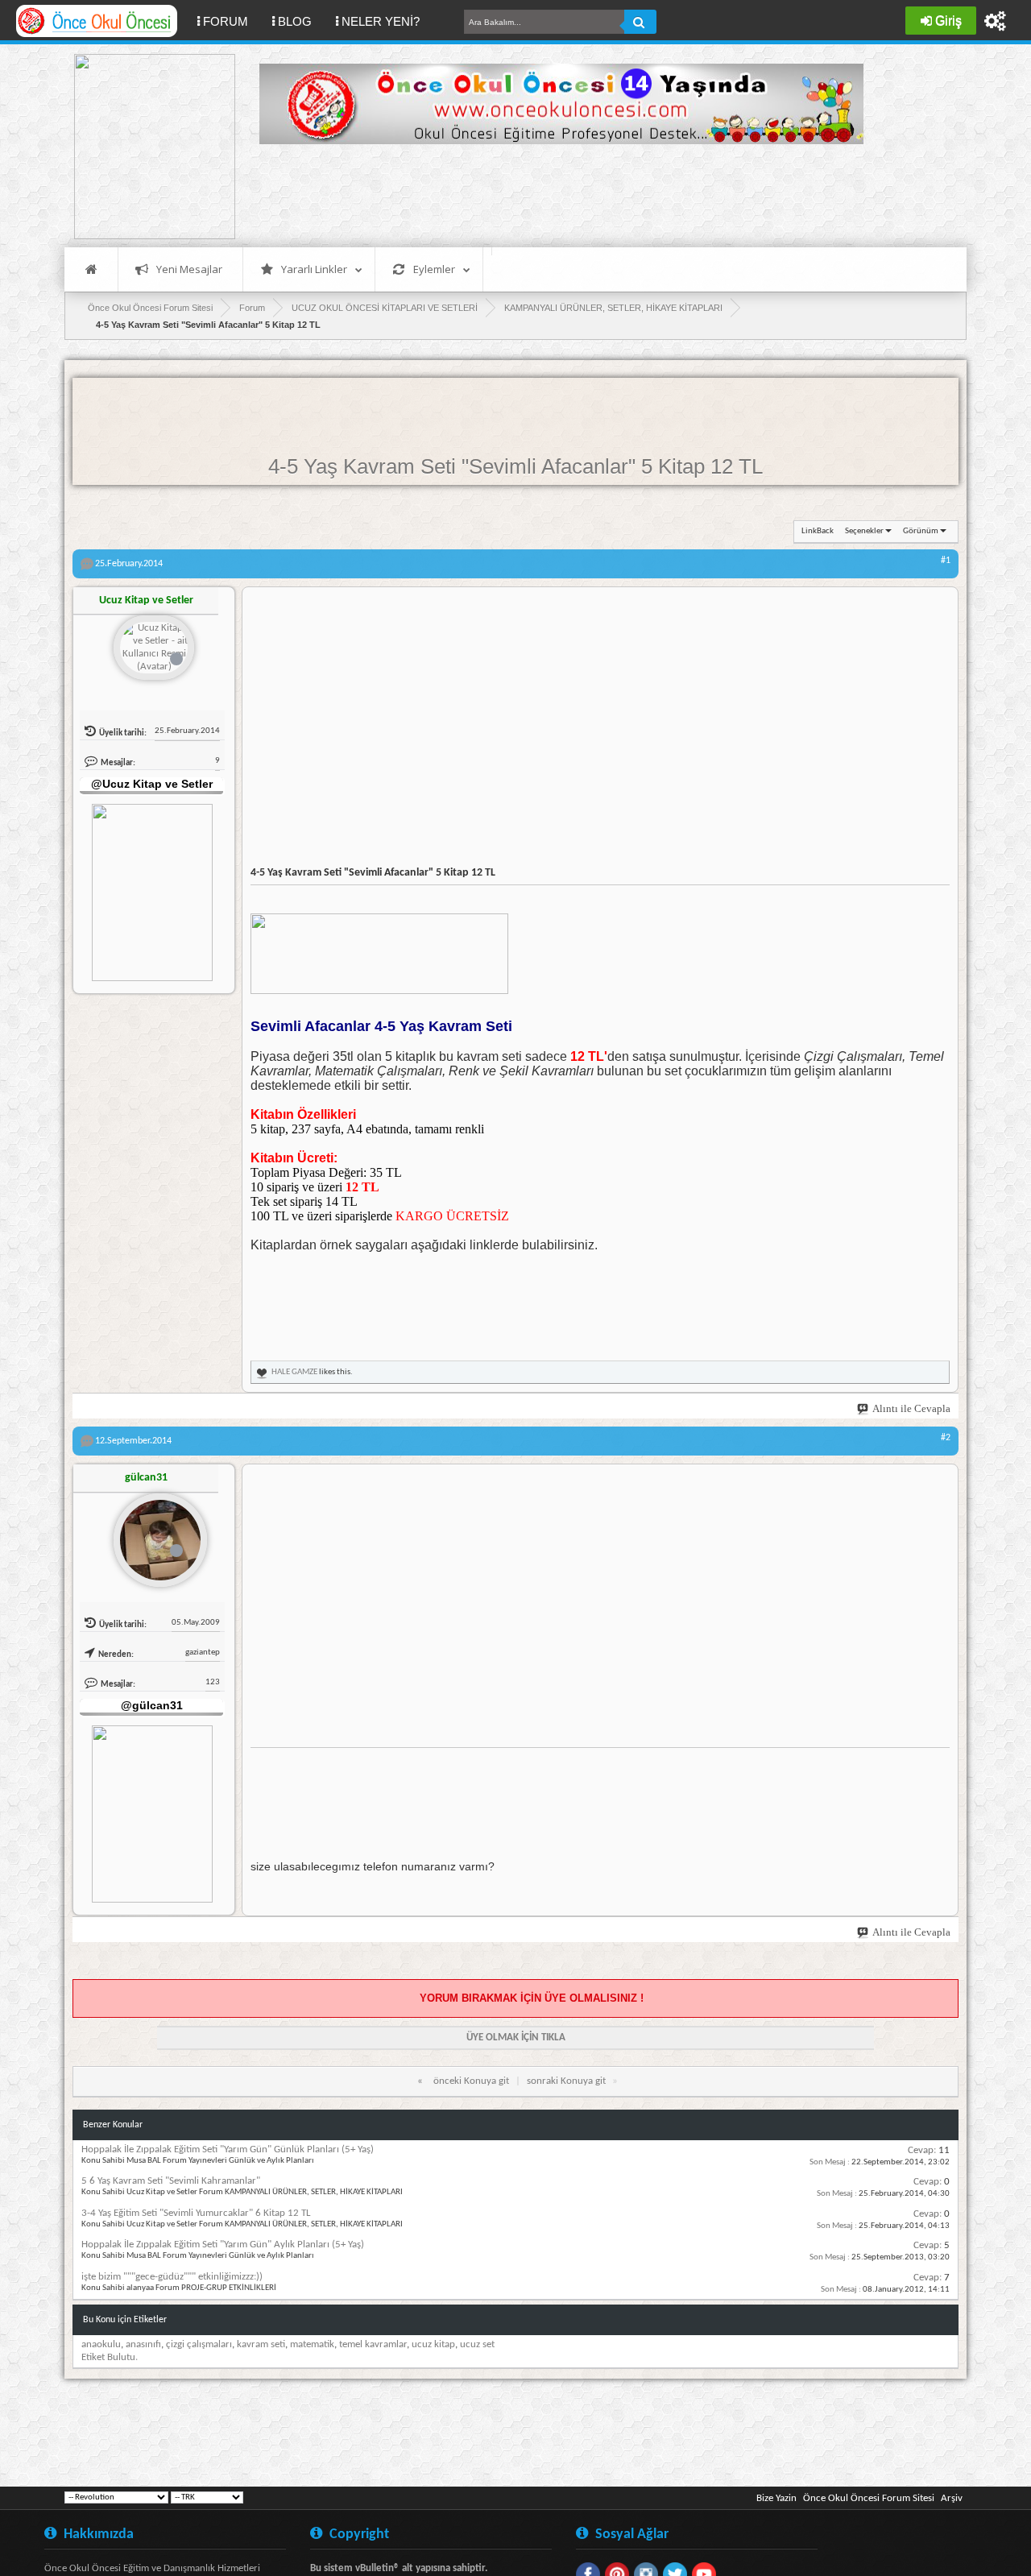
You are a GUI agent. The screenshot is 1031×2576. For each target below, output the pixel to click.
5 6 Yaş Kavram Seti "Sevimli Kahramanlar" (171, 2181)
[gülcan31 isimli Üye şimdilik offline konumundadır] (154, 1534)
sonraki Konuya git (566, 2081)
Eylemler (434, 269)
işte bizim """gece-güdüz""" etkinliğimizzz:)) (172, 2277)
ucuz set (477, 2344)
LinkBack (818, 531)
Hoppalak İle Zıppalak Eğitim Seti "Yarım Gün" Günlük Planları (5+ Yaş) (228, 2149)
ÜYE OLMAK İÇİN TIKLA (516, 2038)
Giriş (948, 21)
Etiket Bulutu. (110, 2357)
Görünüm (921, 531)
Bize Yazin (776, 2498)
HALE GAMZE (294, 1372)
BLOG (295, 21)
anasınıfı (143, 2344)
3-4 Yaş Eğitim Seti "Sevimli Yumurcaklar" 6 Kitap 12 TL (196, 2213)
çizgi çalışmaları (199, 2344)
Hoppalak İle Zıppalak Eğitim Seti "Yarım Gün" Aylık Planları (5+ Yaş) (223, 2245)
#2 (946, 1438)
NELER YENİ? (381, 21)
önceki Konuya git (471, 2081)
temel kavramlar (373, 2344)
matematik (312, 2344)
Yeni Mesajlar (189, 269)
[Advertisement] (553, 193)
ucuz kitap (433, 2344)
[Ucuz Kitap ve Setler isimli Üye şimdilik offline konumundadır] (154, 649)
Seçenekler (864, 531)
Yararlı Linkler (314, 269)
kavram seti (261, 2344)
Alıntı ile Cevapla (911, 1408)
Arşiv (952, 2498)
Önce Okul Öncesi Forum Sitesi (869, 2498)
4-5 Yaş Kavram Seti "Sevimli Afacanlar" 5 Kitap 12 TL (515, 466)
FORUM (232, 21)
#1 (946, 561)
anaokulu (101, 2344)
